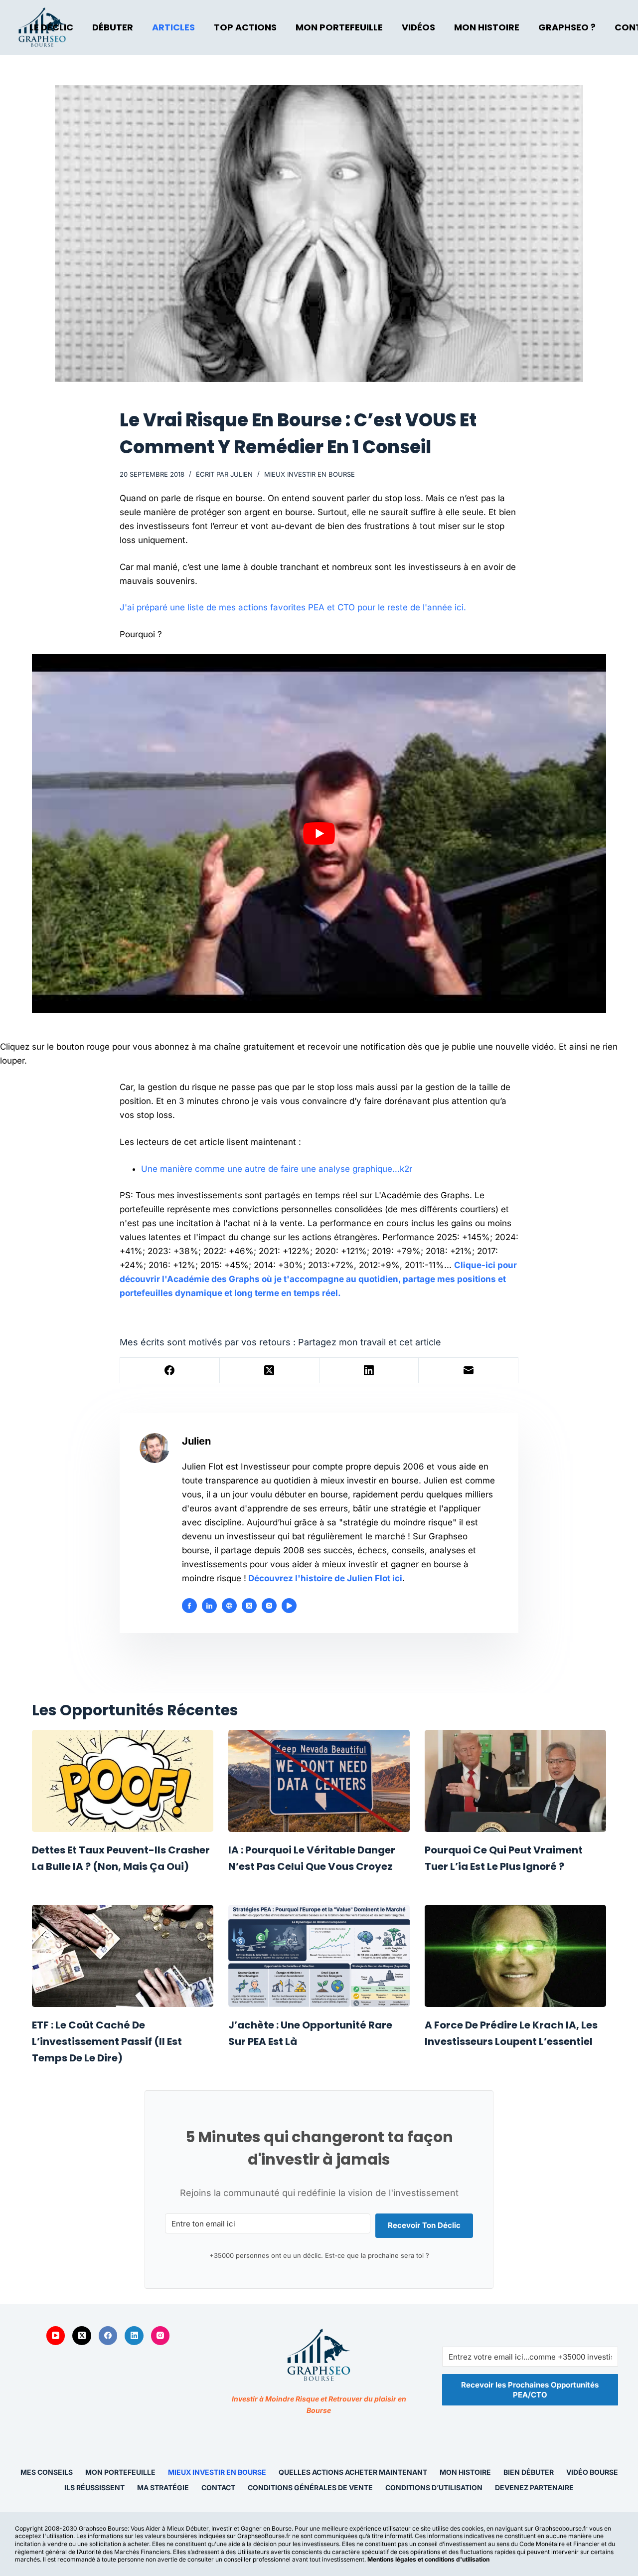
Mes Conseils (47, 2472)
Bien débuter (529, 2472)
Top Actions (245, 27)
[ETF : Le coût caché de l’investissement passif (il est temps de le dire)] (123, 1956)
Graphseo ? (567, 27)
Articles (173, 27)
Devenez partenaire (534, 2487)
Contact (218, 2487)
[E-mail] (469, 1371)
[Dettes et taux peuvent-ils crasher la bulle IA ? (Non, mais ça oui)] (123, 1781)
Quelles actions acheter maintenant (353, 2472)
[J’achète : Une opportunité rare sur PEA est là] (319, 1956)
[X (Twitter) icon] (249, 1606)
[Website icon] (229, 1606)
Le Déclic (51, 27)
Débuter (113, 27)
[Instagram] (160, 2336)
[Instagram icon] (269, 1606)
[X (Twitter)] (270, 1371)
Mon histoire (465, 2472)
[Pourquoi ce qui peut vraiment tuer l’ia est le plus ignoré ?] (515, 1781)
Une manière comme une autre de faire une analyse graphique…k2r (277, 1169)
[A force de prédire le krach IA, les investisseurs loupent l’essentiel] (515, 1956)
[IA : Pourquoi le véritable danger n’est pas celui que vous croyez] (319, 1781)
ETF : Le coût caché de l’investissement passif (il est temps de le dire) (107, 2041)
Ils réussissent (94, 2487)
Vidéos (418, 27)
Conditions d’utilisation (434, 2487)
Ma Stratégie (163, 2487)
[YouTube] (56, 2336)
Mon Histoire (487, 27)
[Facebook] (170, 1371)
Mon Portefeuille (339, 27)
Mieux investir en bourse (310, 474)
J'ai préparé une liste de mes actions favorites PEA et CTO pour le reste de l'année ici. (293, 607)
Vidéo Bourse (592, 2472)
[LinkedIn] (369, 1371)
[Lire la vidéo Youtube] (319, 834)
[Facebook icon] (189, 1606)
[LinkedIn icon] (209, 1606)
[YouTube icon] (289, 1606)
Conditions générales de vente (310, 2487)
